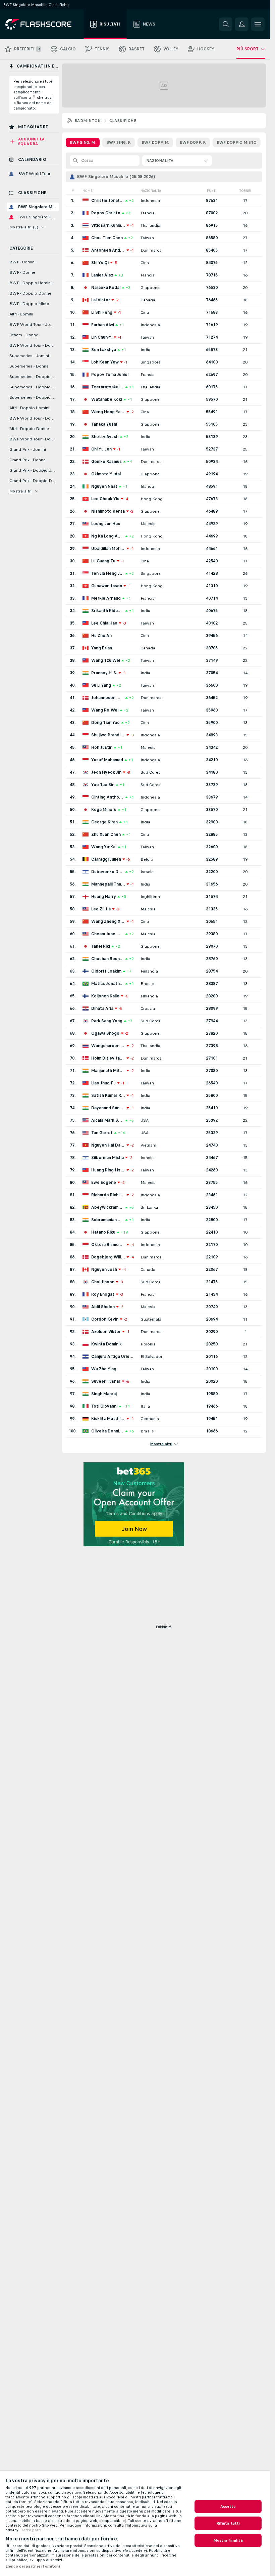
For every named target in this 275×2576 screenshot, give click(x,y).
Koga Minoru (104, 810)
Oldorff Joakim (106, 971)
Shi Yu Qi (100, 263)
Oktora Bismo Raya (108, 1245)
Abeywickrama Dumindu (107, 1207)
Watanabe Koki (107, 399)
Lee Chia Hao (104, 623)
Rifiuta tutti (228, 2523)
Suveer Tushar (106, 1381)
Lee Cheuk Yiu (105, 499)
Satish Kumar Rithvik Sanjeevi (108, 1096)
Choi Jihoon (103, 1282)
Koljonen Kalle (105, 996)
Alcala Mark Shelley (107, 1120)
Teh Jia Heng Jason (107, 573)
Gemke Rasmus (106, 462)
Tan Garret (102, 1133)
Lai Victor (101, 300)
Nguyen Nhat (104, 486)
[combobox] (177, 161)
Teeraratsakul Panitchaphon (107, 387)
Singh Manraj (104, 1394)
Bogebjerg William (108, 1257)
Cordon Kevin (105, 1319)
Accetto (228, 2506)
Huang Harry (104, 897)
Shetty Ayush (105, 437)
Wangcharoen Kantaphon (108, 1046)
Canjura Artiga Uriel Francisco (113, 1357)
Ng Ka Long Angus (107, 536)
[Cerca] (226, 24)
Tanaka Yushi (104, 424)
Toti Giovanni (104, 1406)
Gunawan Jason (107, 586)
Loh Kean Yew (105, 362)
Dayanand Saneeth (108, 1108)
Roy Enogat (103, 1294)
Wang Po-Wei (105, 710)
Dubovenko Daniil (107, 872)
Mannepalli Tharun (108, 884)
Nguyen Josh (104, 1270)
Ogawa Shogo (105, 1033)
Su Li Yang (101, 685)
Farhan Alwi (103, 325)
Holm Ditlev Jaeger (108, 1058)
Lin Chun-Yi (102, 337)
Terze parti (31, 2530)
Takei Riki (101, 946)
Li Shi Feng (102, 312)
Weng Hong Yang (108, 412)
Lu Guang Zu (103, 561)
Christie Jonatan (107, 201)
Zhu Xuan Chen (106, 834)
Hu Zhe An (101, 636)
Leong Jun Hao (106, 524)
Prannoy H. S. (104, 673)
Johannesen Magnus (107, 698)
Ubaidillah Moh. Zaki (108, 549)
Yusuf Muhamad (107, 760)
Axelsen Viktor (106, 1332)
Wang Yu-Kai (104, 847)
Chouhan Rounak (107, 959)
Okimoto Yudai (106, 474)
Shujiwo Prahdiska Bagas (108, 735)
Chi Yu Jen (101, 449)
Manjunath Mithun (108, 1071)
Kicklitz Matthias (108, 1419)
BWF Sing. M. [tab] (83, 142)
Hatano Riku (103, 1232)
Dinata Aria (102, 1008)
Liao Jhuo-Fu (103, 1083)
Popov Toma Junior (110, 375)
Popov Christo (106, 213)
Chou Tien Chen (107, 238)
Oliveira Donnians (107, 1431)
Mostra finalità (228, 2540)
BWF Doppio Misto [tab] (237, 142)
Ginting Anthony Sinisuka (107, 797)
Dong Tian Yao (105, 723)
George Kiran (104, 822)
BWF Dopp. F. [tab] (193, 142)
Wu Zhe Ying (104, 1369)
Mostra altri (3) (24, 227)
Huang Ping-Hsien (108, 1170)
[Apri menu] (258, 24)
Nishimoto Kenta (108, 511)
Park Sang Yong (107, 1021)
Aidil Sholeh (103, 1307)
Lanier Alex (102, 275)
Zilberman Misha (107, 1158)
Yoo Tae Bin (103, 785)
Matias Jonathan (107, 984)
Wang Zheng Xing (108, 921)
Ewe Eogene (104, 1183)
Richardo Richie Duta (108, 1195)
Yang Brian (102, 648)
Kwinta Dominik (106, 1344)
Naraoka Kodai (106, 288)
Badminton (88, 121)
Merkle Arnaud (106, 598)
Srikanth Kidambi (107, 611)
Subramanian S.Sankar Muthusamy (107, 1220)
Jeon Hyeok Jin (106, 772)
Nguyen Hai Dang (108, 1145)
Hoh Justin (102, 747)
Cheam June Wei (107, 934)
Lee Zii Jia (101, 909)
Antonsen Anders (108, 250)
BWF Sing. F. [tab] (119, 142)
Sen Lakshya (104, 350)
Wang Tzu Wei (106, 660)
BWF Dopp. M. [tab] (155, 142)
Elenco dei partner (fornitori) (33, 2566)
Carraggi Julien (106, 859)
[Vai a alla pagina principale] (43, 24)
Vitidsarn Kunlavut (108, 225)
